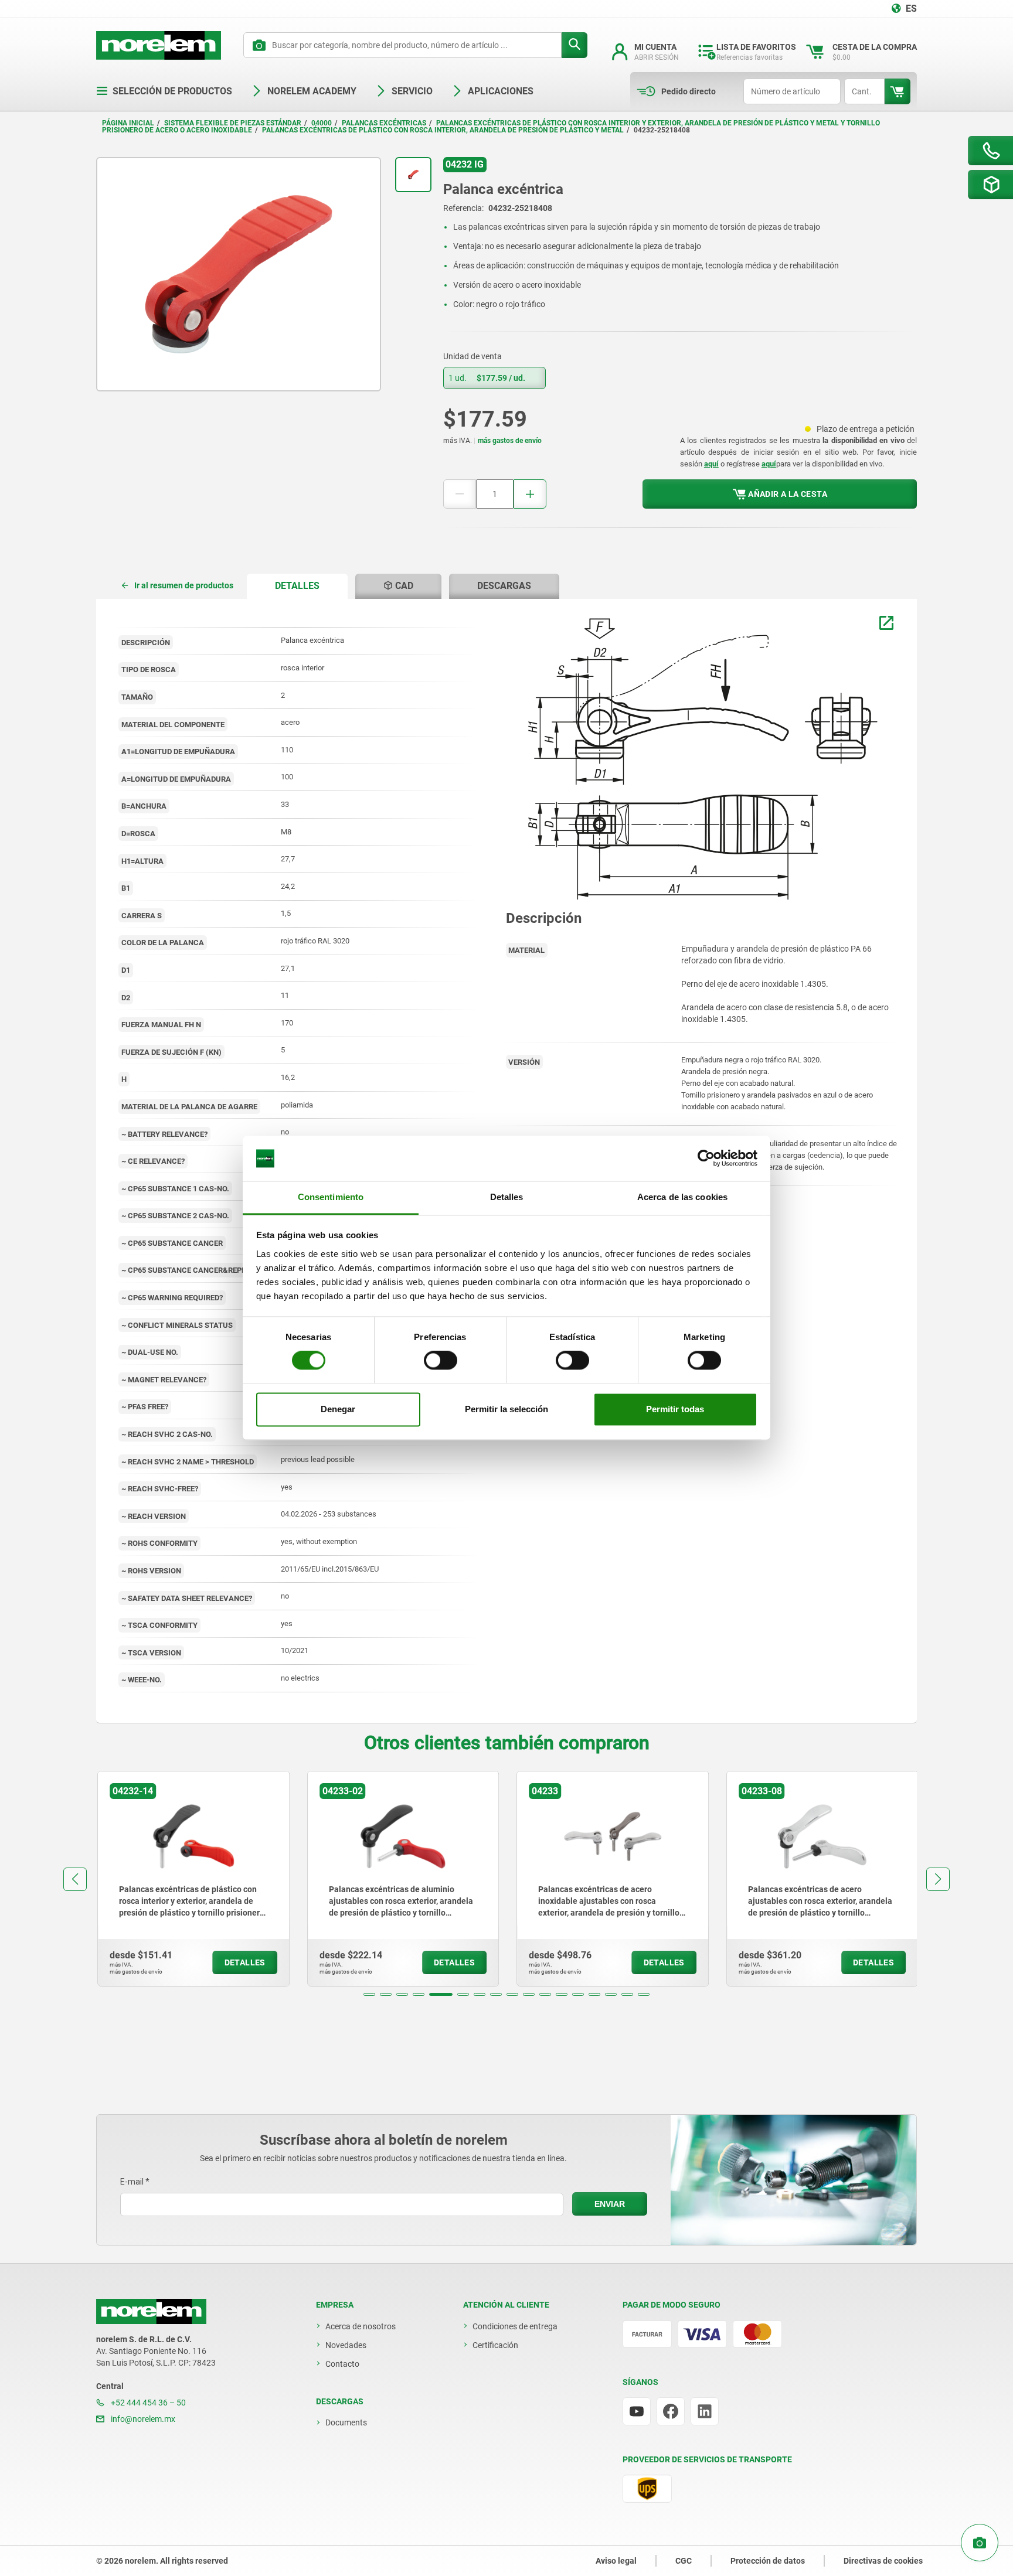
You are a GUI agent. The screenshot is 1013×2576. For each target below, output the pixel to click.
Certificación (495, 2345)
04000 (322, 123)
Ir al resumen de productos (184, 585)
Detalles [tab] (507, 1197)
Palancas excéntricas (384, 123)
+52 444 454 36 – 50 (147, 2403)
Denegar (338, 1409)
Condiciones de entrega (515, 2326)
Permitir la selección (506, 1409)
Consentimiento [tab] (331, 1197)
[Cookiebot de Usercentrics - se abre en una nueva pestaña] (706, 1158)
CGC (684, 2561)
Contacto (342, 2364)
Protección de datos (768, 2561)
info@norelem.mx (142, 2419)
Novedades (346, 2345)
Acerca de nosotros (361, 2326)
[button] (369, 1994)
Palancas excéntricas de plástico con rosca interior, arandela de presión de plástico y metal (443, 130)
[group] (192, 1879)
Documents (346, 2422)
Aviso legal (616, 2561)
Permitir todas (675, 1409)
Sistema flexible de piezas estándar (233, 123)
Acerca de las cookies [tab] (682, 1197)
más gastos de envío (510, 441)
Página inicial (128, 123)
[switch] (441, 1361)
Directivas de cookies (883, 2561)
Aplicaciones (501, 91)
